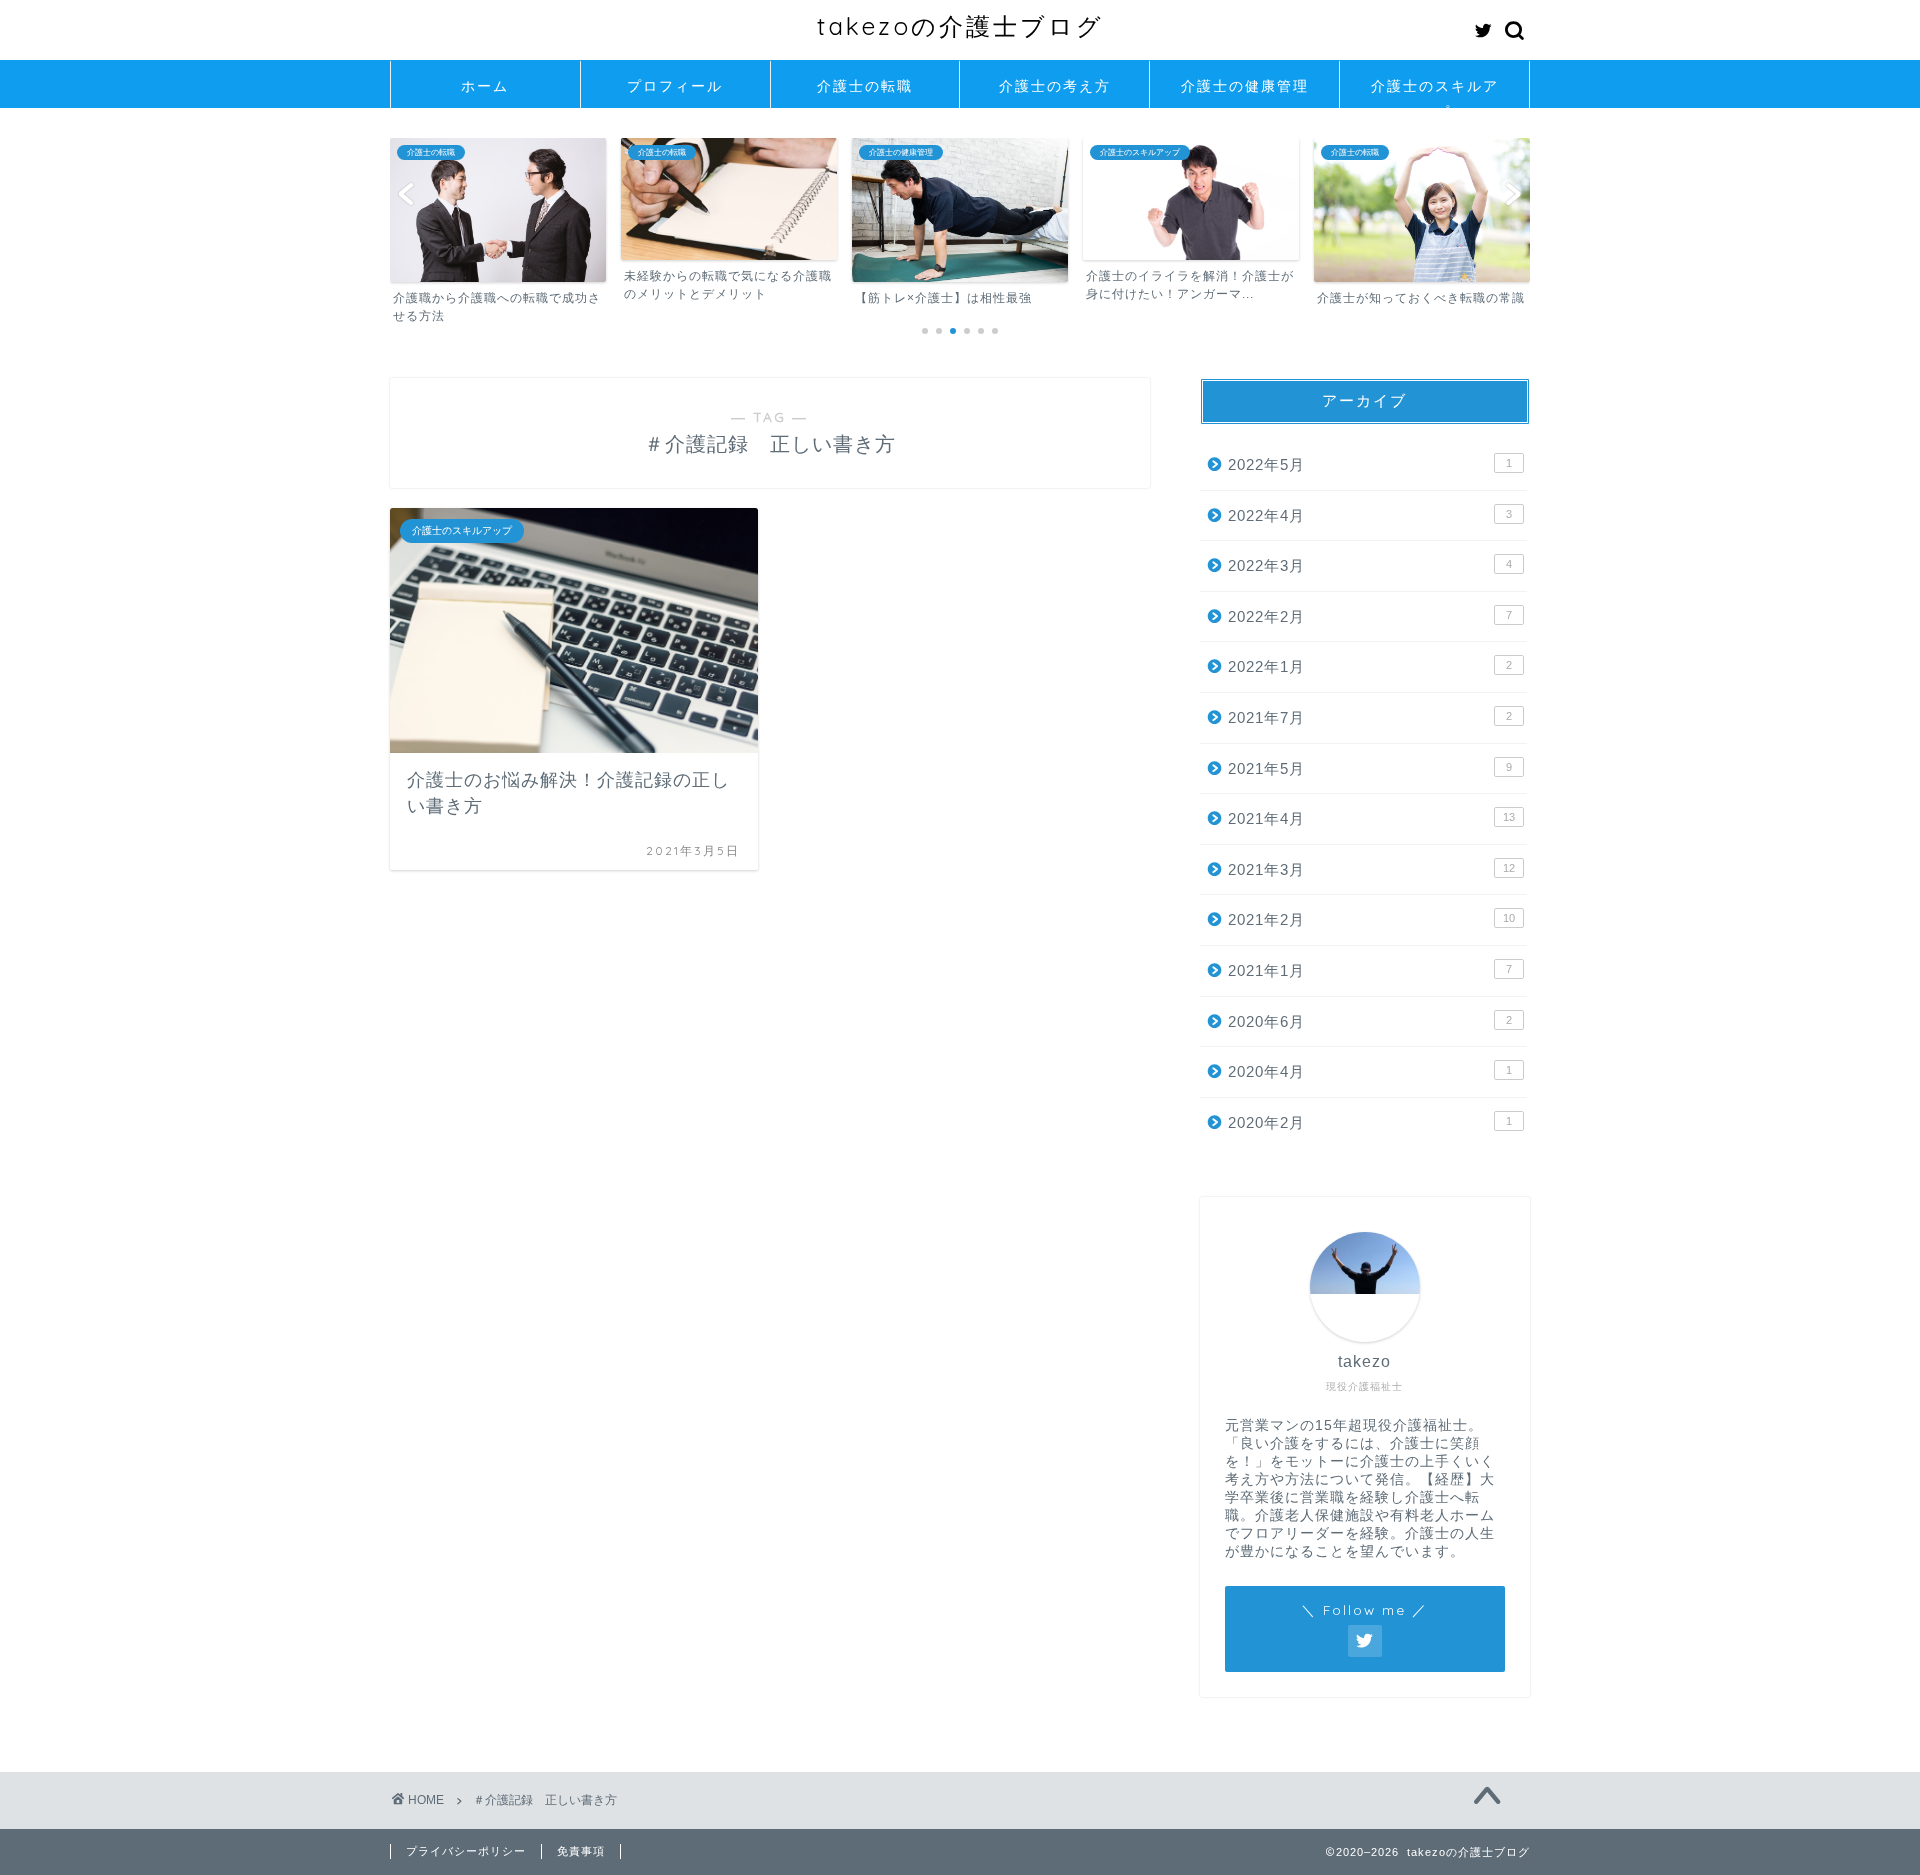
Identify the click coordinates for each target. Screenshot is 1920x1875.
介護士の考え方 (1055, 86)
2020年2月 (1370, 1122)
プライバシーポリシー (466, 1851)
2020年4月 (1370, 1071)
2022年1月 (1370, 666)
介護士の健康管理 (1245, 86)
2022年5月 (1370, 464)
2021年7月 (1370, 717)
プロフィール (675, 86)
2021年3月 (1371, 869)
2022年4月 (1370, 515)
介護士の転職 (865, 86)
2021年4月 (1371, 818)
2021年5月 (1370, 768)
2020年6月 (1370, 1021)
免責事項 (581, 1851)
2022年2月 (1370, 616)
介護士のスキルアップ (1435, 92)
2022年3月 (1370, 565)
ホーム (485, 86)
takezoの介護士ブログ (960, 26)
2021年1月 (1370, 970)
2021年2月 (1371, 919)
